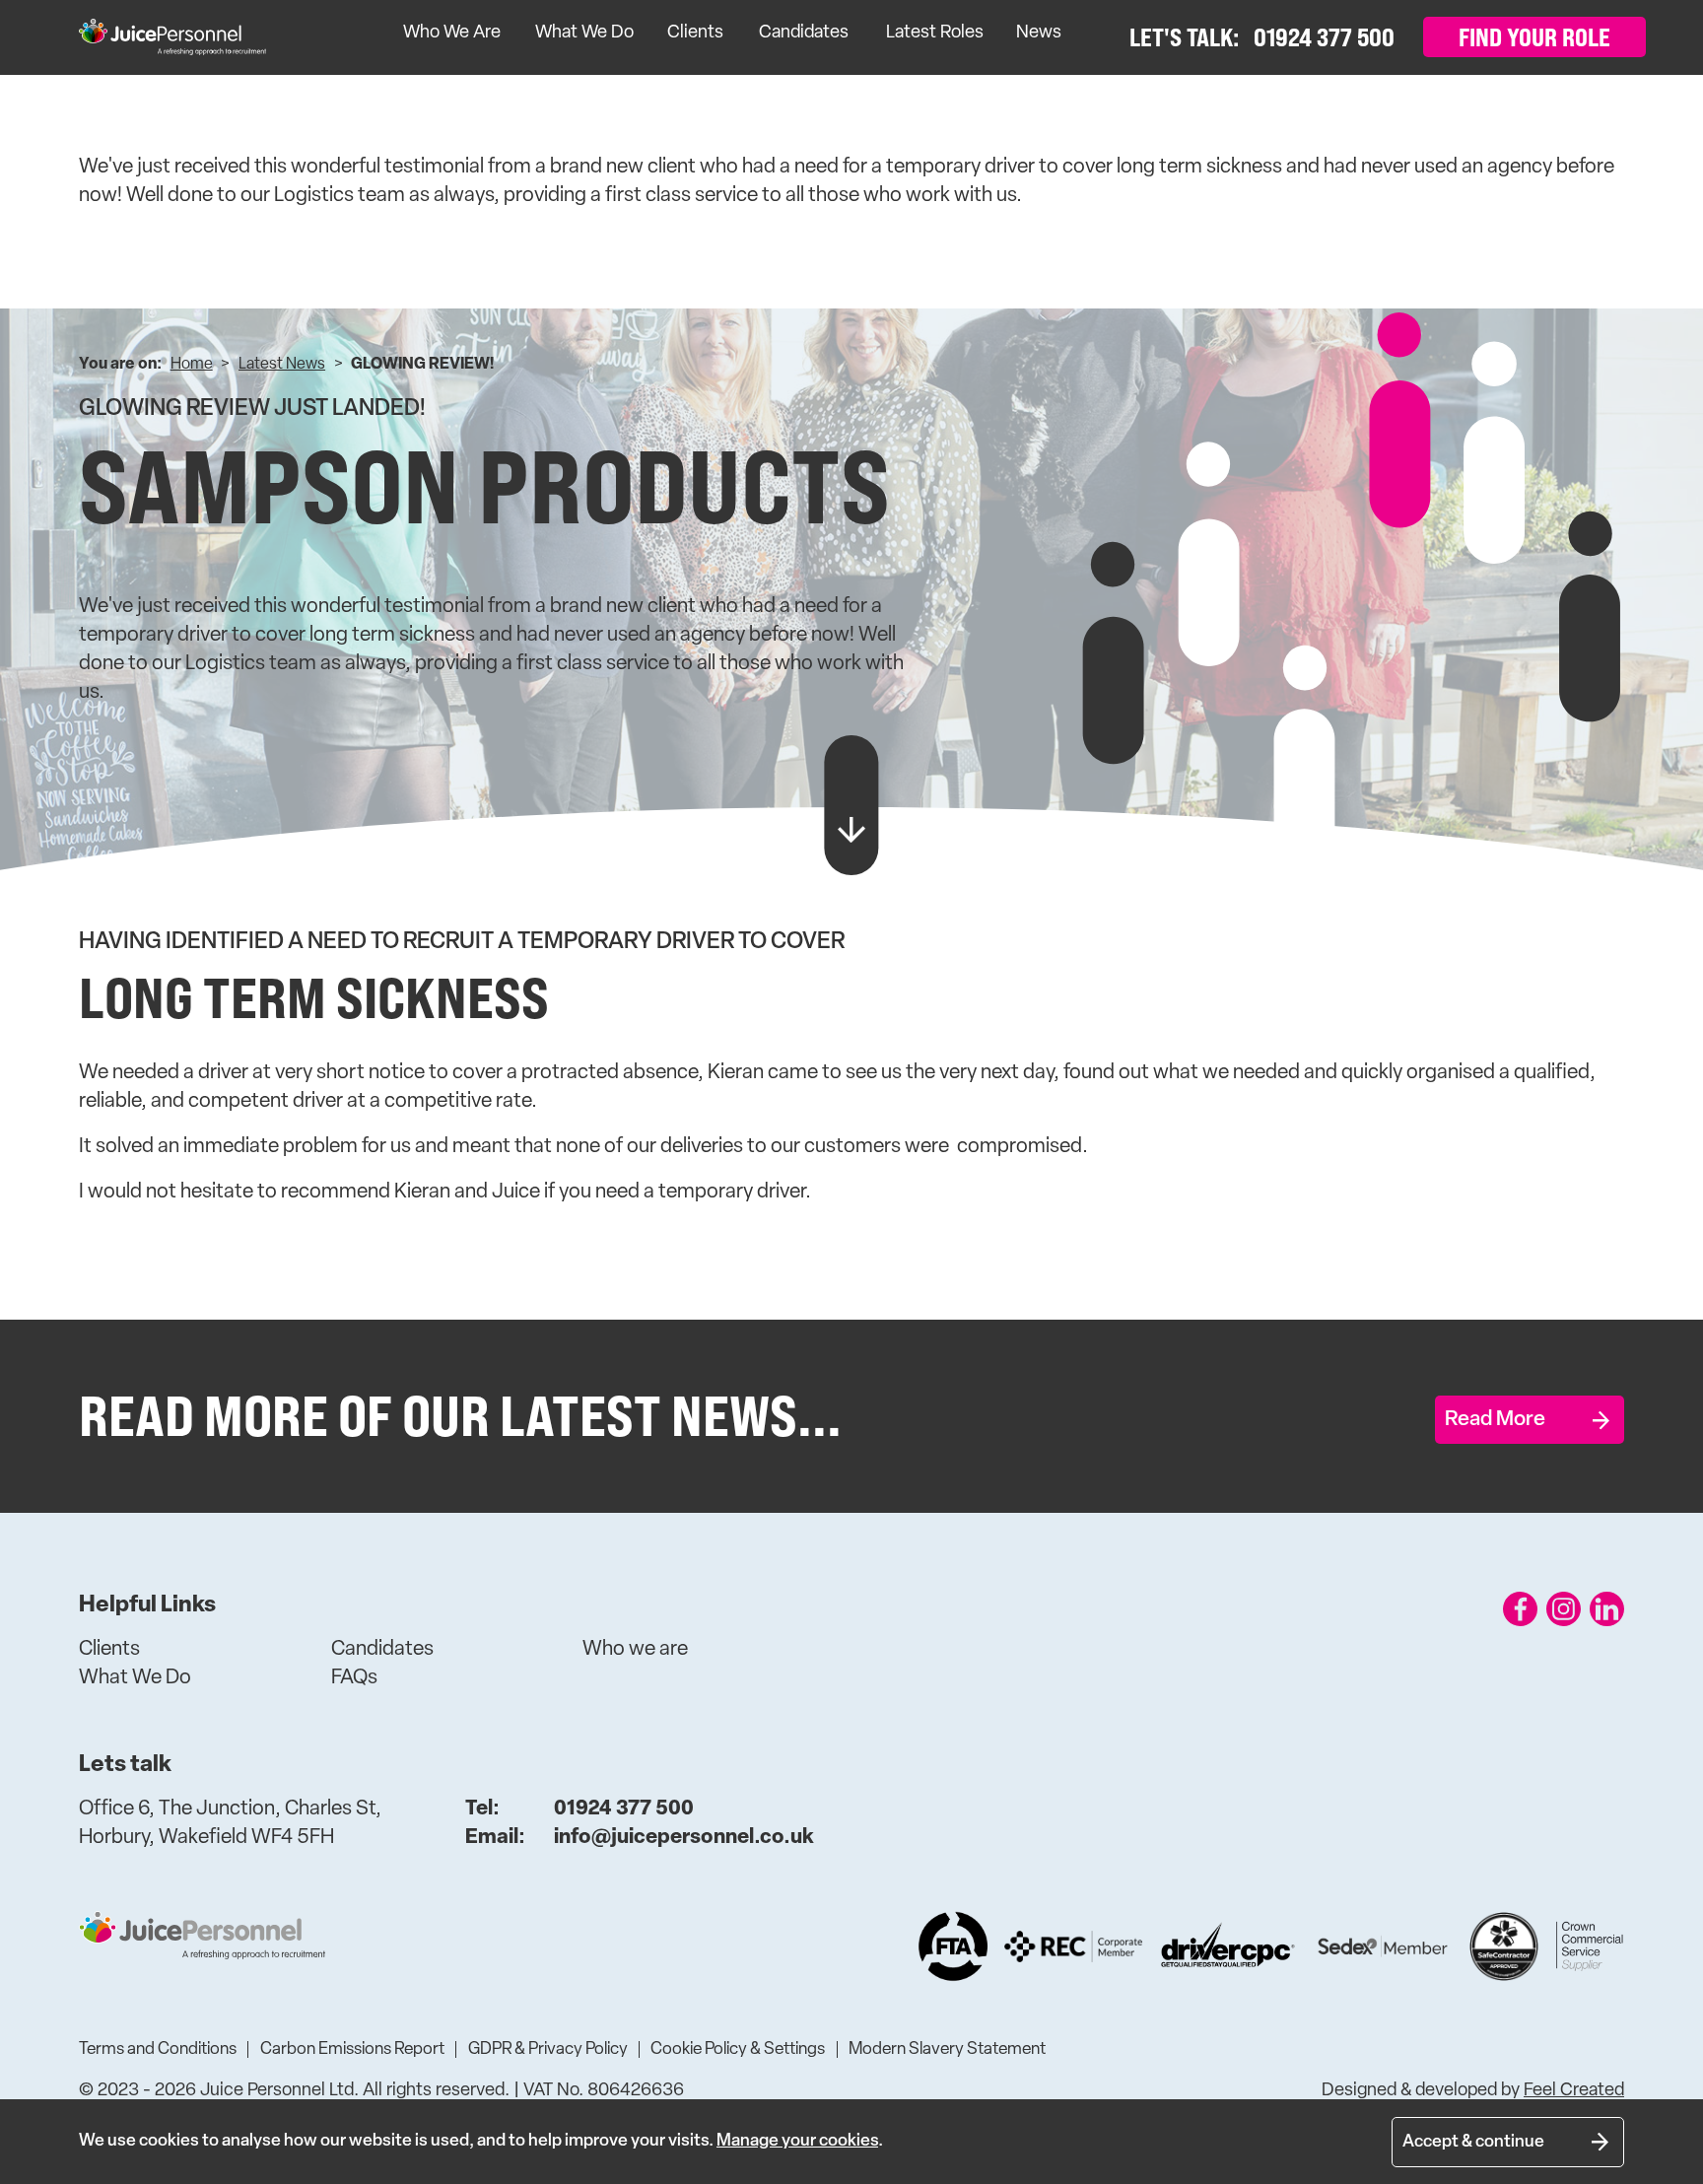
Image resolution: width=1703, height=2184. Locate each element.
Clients (695, 34)
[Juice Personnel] (172, 37)
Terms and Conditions (158, 2049)
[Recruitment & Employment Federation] (1073, 1946)
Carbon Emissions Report (352, 2049)
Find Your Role (1534, 37)
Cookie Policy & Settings (738, 2049)
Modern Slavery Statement (947, 2049)
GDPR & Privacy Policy (548, 2049)
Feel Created (1574, 2091)
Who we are (635, 1649)
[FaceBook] (1520, 1609)
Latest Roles (935, 34)
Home (192, 365)
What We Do (584, 34)
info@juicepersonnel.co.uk (640, 1838)
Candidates (804, 34)
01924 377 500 (579, 1809)
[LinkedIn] (1607, 1609)
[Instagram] (1564, 1609)
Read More (1495, 1420)
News (1039, 34)
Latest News (282, 365)
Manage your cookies (797, 2141)
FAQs (354, 1678)
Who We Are (452, 34)
